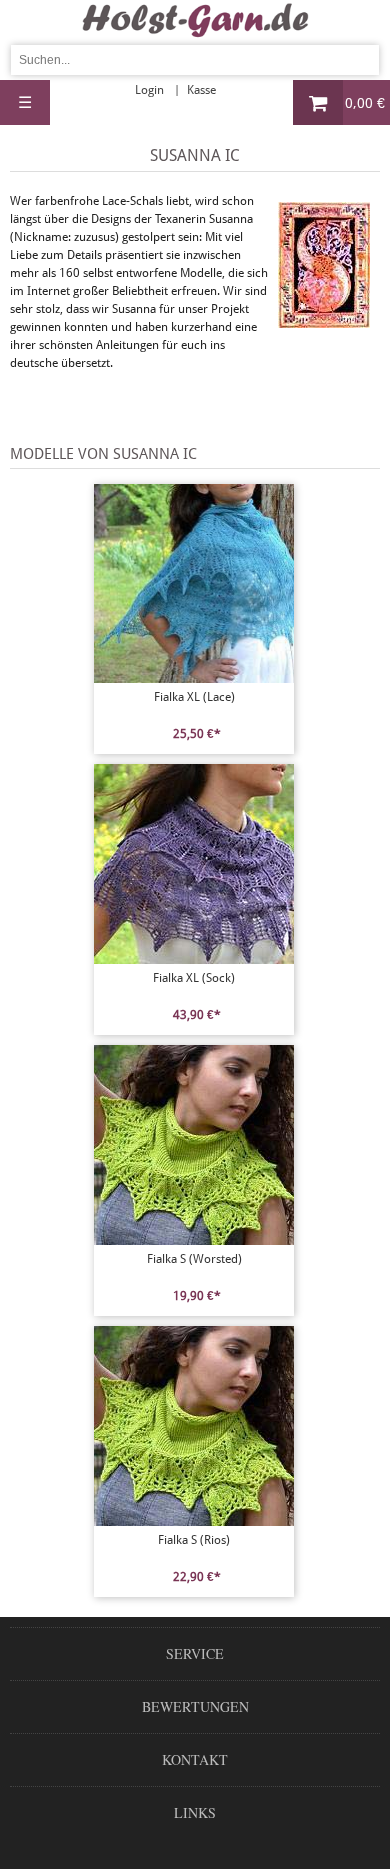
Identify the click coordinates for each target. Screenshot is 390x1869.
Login (149, 90)
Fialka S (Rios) (194, 1540)
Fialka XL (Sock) (194, 978)
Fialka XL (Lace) (194, 697)
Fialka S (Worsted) (194, 1259)
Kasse (201, 90)
